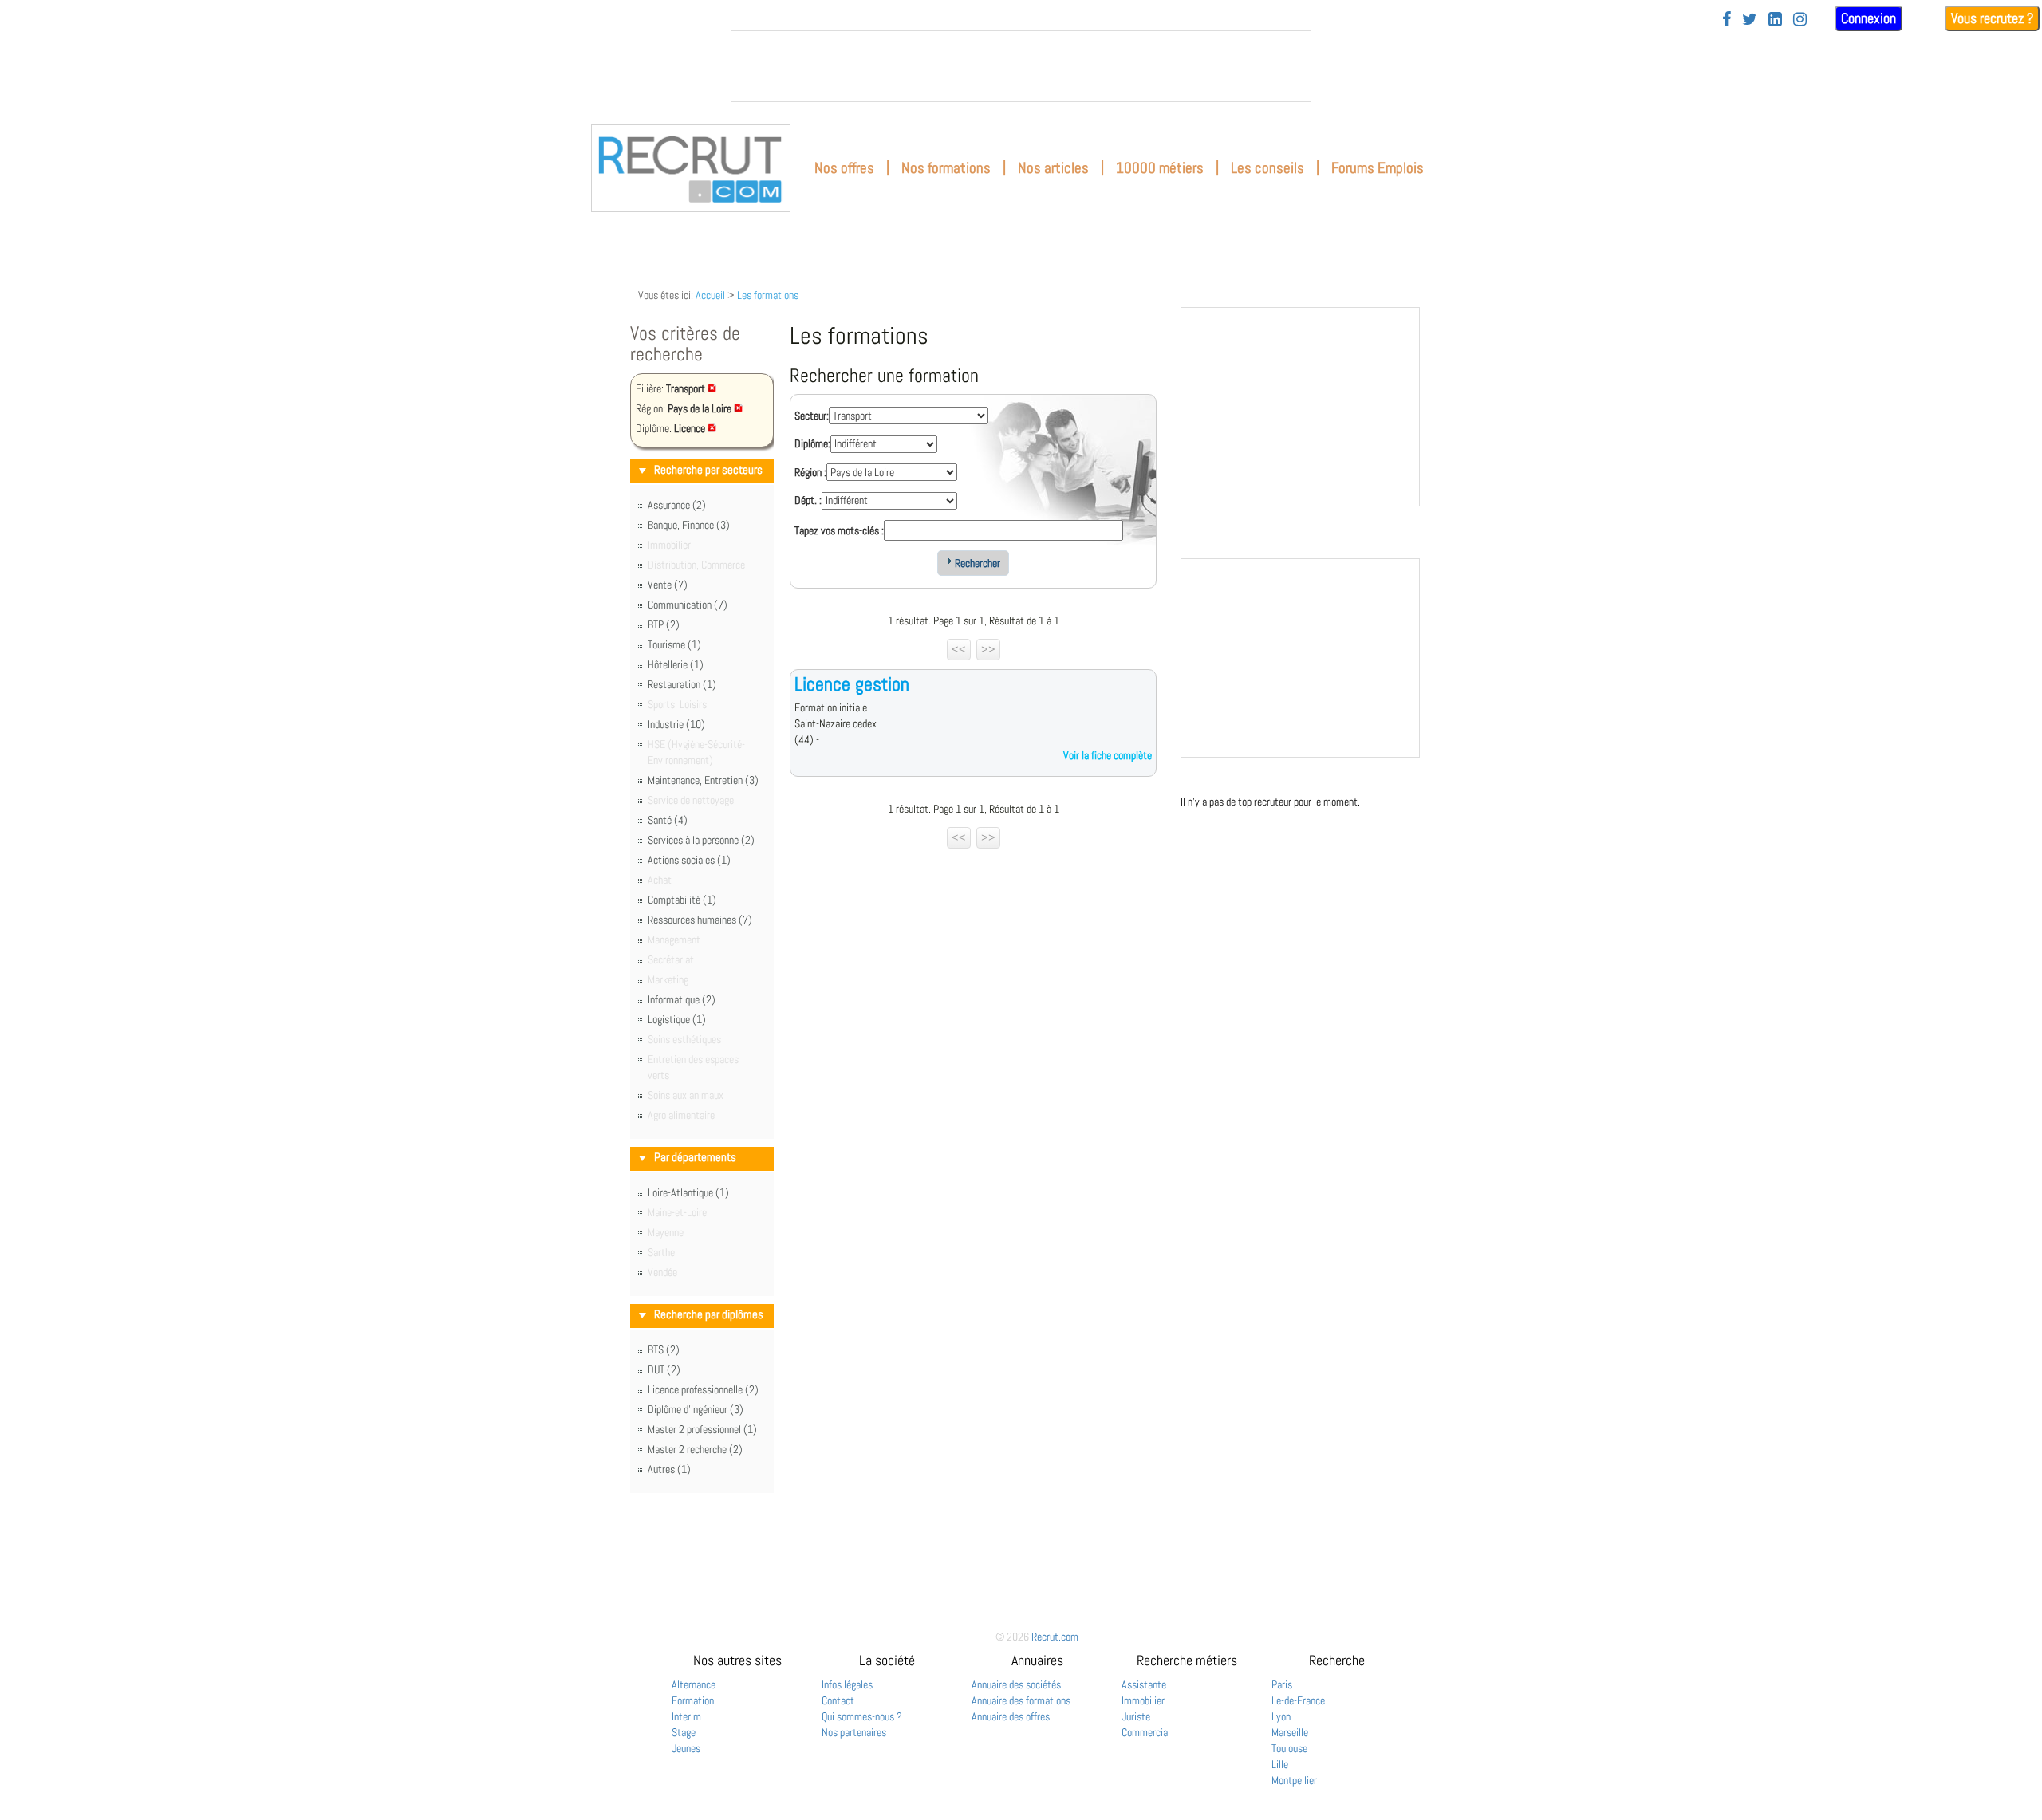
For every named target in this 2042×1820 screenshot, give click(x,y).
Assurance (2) (677, 505)
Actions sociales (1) (689, 860)
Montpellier (1294, 1780)
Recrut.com (1055, 1637)
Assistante (1144, 1684)
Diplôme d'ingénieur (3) (696, 1409)
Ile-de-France (1298, 1700)
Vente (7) (668, 585)
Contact (838, 1700)
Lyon (1281, 1716)
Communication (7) (688, 605)
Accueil (710, 295)
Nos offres (844, 168)
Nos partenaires (854, 1732)
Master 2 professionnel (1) (702, 1429)
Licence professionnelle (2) (703, 1389)
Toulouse (1289, 1748)
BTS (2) (664, 1349)
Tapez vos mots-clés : (839, 530)
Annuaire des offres (1011, 1716)
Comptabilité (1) (682, 900)
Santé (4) (668, 820)
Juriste (1136, 1716)
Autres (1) (669, 1469)
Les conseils (1267, 168)
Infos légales (847, 1684)
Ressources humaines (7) (700, 920)
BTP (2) (664, 624)
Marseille (1290, 1732)
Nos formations (946, 168)
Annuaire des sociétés (1016, 1684)
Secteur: (812, 416)
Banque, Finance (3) (689, 525)
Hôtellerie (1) (676, 664)
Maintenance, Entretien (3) (703, 780)
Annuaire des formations (1021, 1700)
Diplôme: (812, 443)
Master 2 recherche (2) (695, 1449)
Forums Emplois (1378, 168)
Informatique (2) (682, 999)
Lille (1280, 1764)
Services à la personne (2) (701, 840)
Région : (810, 472)
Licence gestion (852, 684)
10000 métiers (1160, 168)
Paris (1282, 1684)
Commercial (1146, 1732)
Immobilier (1143, 1700)
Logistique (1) (677, 1019)
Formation (693, 1700)
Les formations (768, 295)
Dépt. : (808, 500)
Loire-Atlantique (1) (688, 1192)
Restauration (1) (682, 684)
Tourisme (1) (674, 644)
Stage (684, 1732)
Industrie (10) (676, 724)
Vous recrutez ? (1992, 18)
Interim (686, 1716)
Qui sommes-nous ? (862, 1716)
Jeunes (686, 1748)
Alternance (694, 1684)
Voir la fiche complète (1108, 755)
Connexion (1869, 18)
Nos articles (1053, 168)
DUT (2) (664, 1369)
